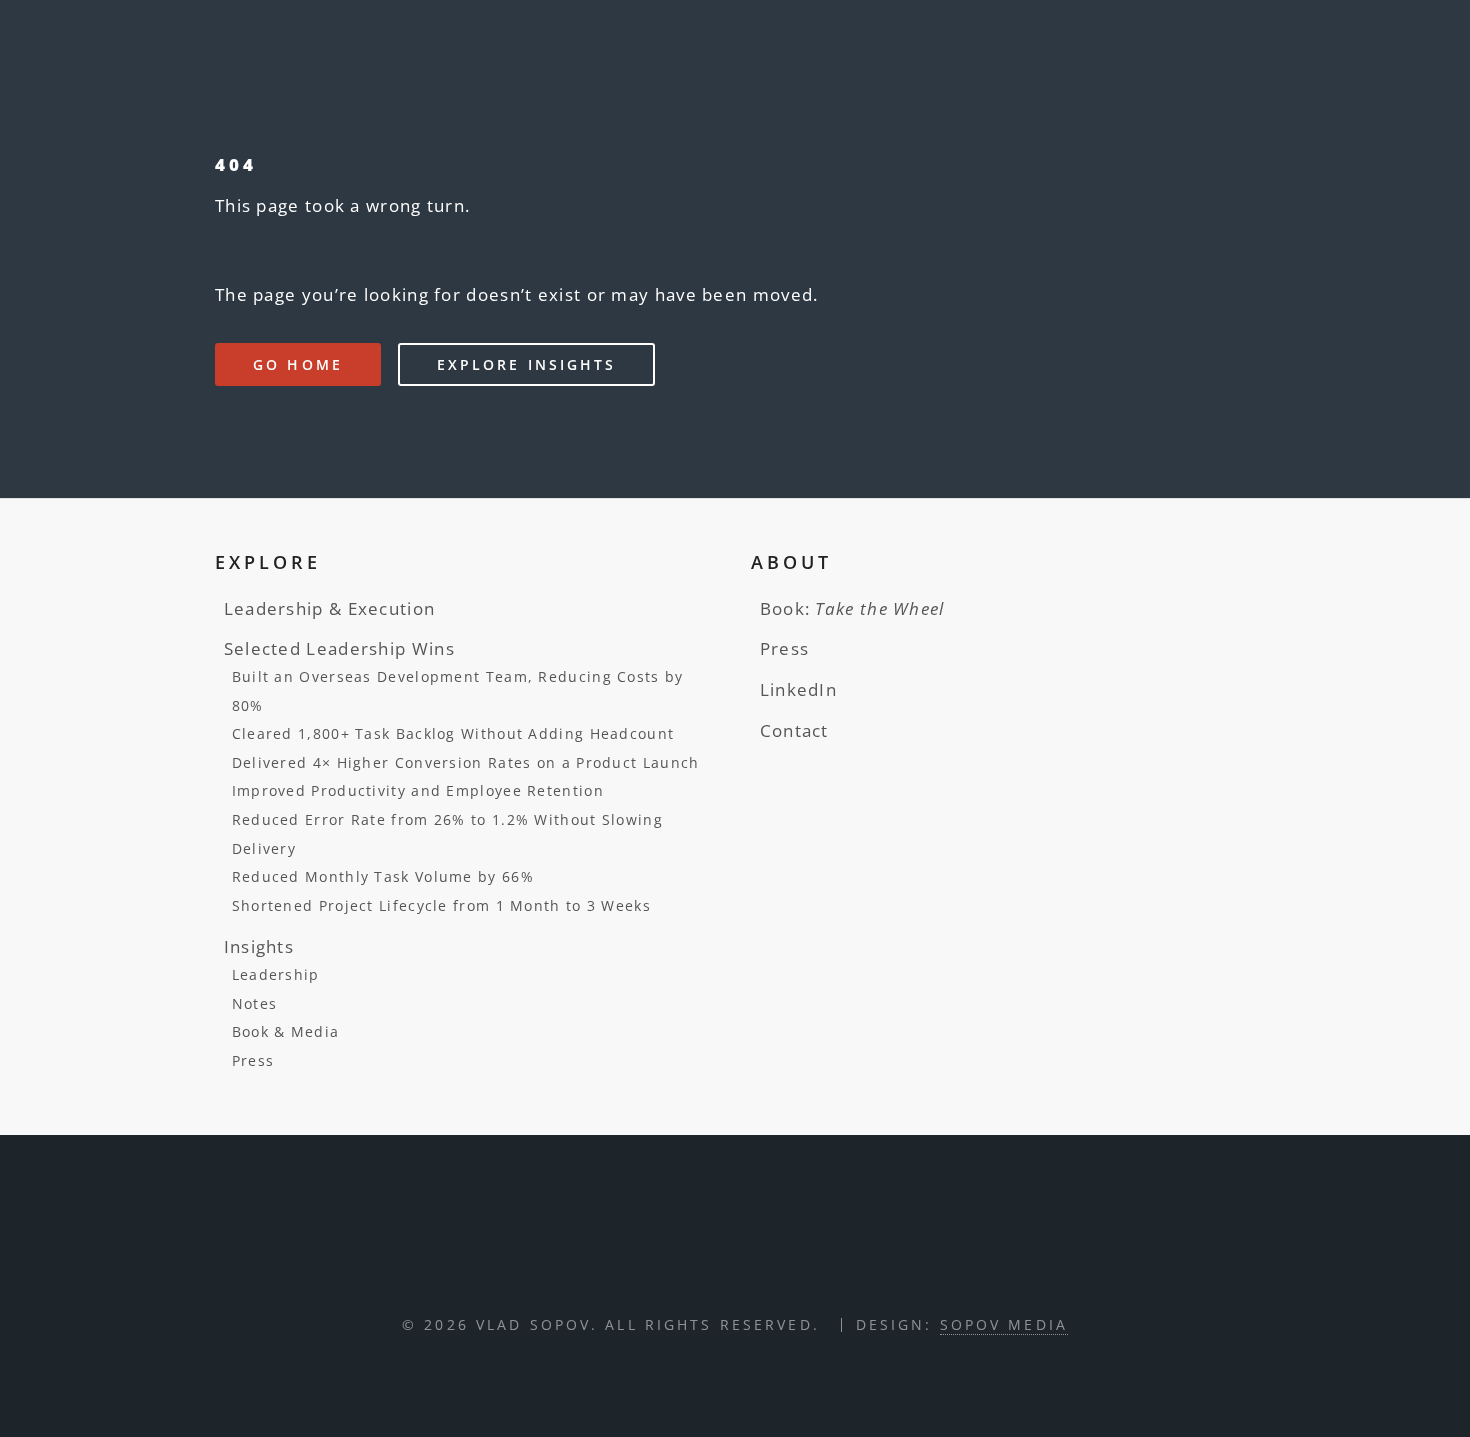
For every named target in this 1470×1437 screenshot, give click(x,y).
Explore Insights (527, 364)
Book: (852, 608)
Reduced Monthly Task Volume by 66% (383, 876)
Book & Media (286, 1031)
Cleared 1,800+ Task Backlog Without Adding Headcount (453, 733)
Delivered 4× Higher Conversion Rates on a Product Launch (466, 762)
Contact (794, 730)
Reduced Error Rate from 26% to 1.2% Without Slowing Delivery (447, 834)
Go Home (298, 364)
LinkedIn (798, 689)
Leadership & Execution (330, 608)
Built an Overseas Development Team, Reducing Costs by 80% (458, 691)
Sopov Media (1004, 1324)
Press (253, 1060)
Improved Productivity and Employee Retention (418, 790)
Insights (259, 946)
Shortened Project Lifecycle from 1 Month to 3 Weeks (441, 905)
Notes (255, 1003)
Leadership (276, 974)
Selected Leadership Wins (339, 648)
